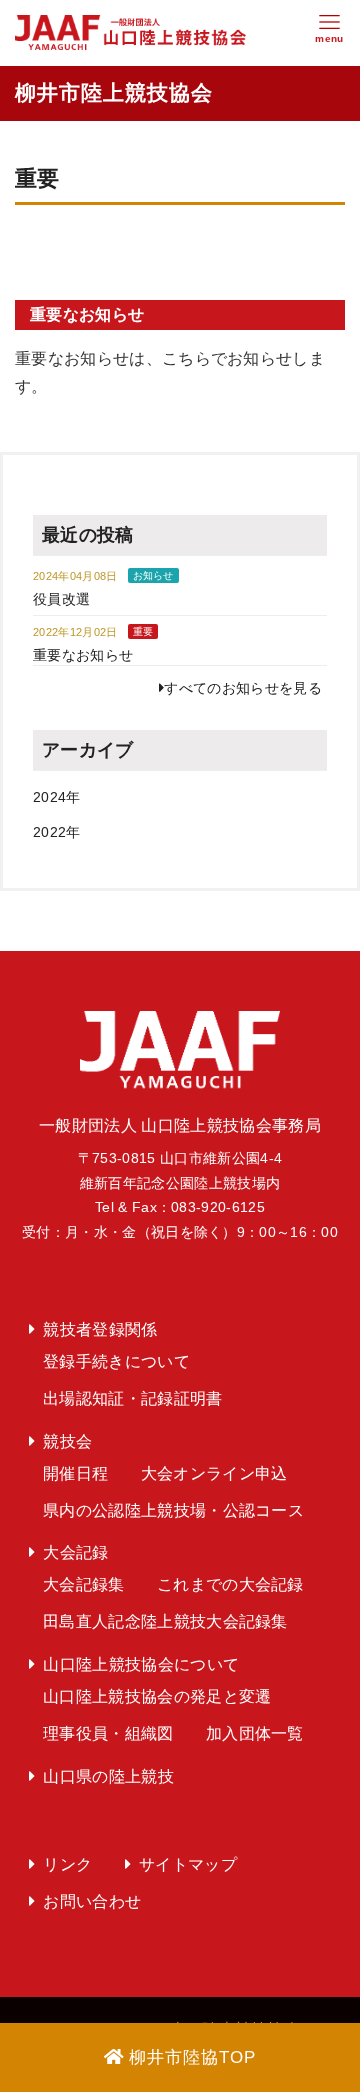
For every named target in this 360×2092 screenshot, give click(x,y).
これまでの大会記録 (230, 1584)
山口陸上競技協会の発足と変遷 (157, 1696)
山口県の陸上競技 (108, 1776)
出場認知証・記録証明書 (133, 1398)
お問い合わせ (92, 1901)
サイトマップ (188, 1864)
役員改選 (61, 599)
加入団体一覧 (255, 1733)
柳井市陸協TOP (192, 2057)
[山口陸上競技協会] (130, 31)
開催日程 (75, 1473)
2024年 (57, 797)
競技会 (67, 1441)
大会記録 (75, 1552)
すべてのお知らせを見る (243, 688)
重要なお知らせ (87, 314)
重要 (143, 631)
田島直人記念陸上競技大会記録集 (165, 1621)
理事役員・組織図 (108, 1733)
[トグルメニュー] (329, 33)
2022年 (57, 832)
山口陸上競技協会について (141, 1664)
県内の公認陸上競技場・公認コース (173, 1510)
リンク (67, 1864)
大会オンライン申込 (214, 1473)
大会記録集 (84, 1584)
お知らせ (153, 575)
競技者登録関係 (100, 1329)
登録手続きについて (116, 1361)
